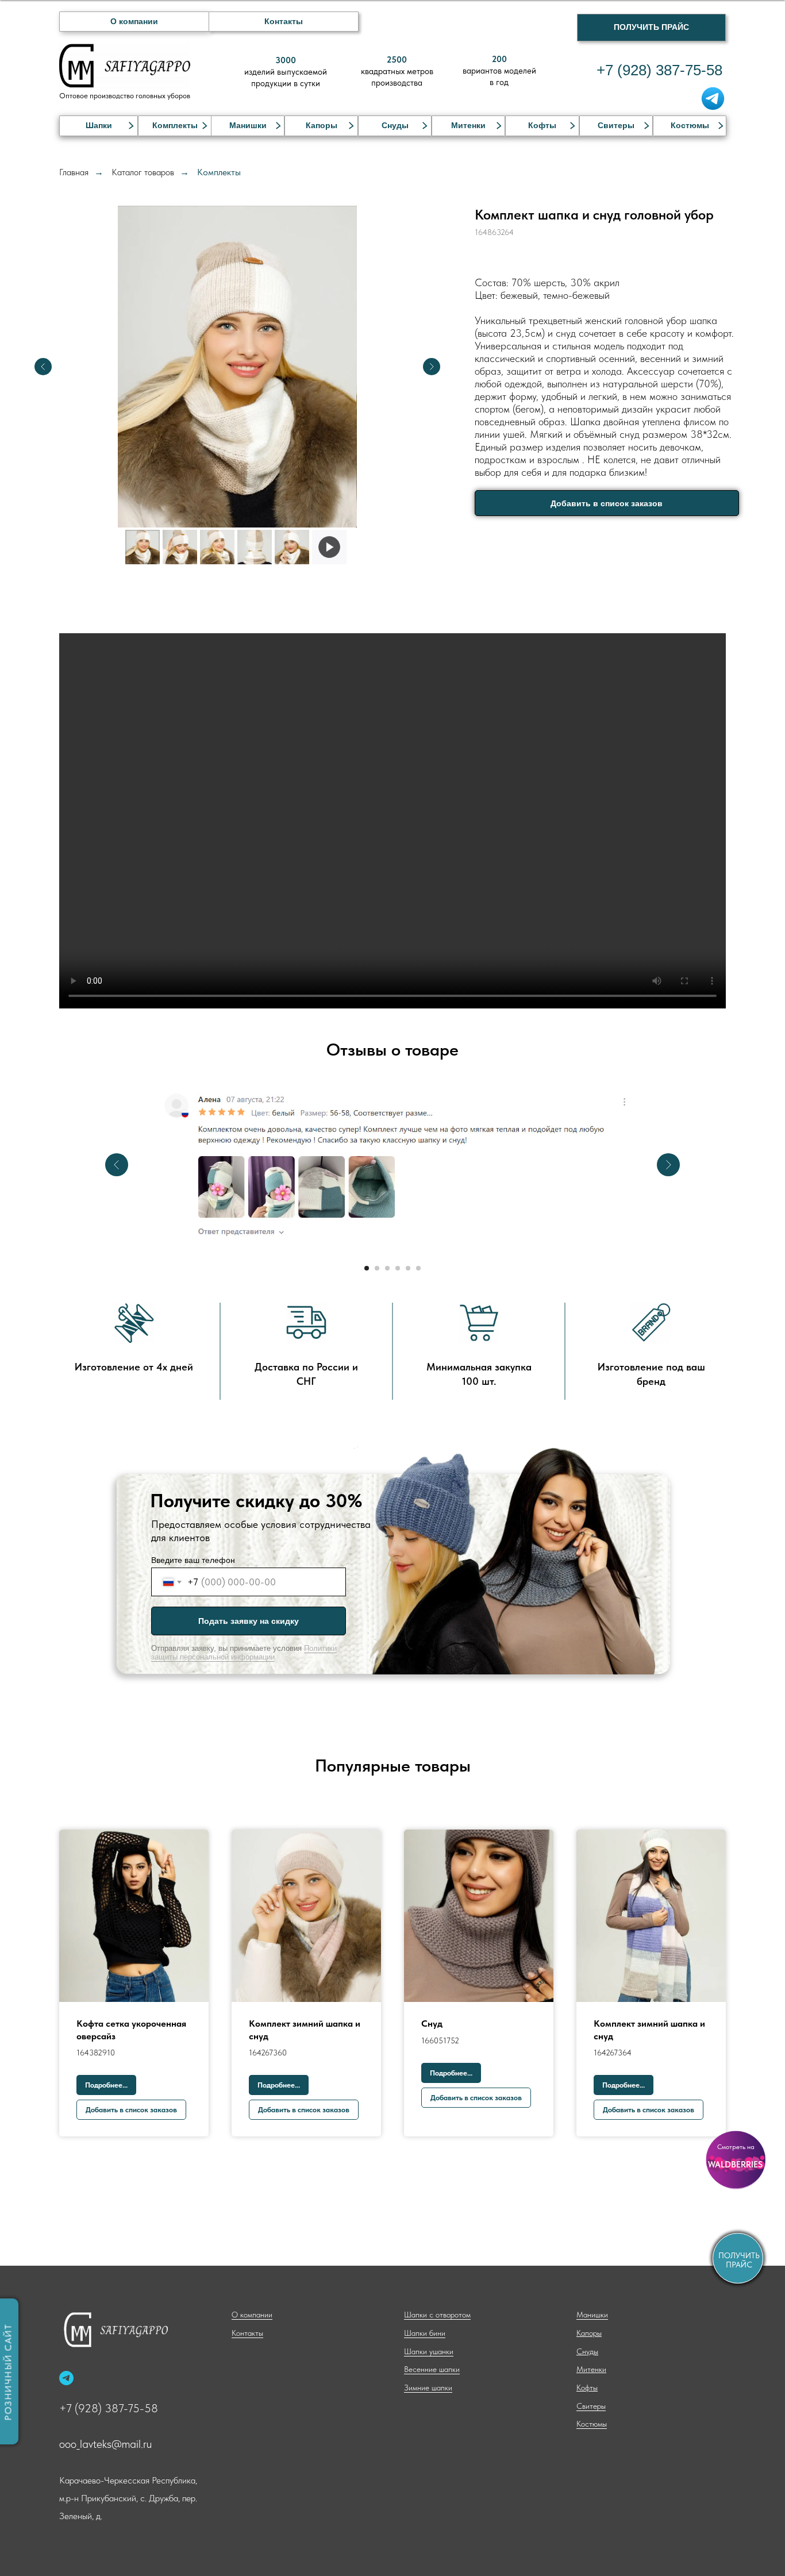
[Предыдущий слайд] (43, 367)
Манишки (248, 125)
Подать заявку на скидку (249, 1621)
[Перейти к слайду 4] (398, 1268)
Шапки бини (84, 175)
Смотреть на (736, 2147)
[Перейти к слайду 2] (377, 1268)
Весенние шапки (92, 215)
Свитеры (616, 125)
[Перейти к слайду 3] (387, 1268)
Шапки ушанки (89, 195)
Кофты (542, 125)
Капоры (322, 125)
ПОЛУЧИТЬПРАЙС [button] (739, 2260)
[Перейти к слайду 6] (418, 1268)
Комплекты (175, 125)
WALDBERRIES (735, 2165)
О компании (134, 21)
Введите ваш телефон (193, 1560)
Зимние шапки (88, 233)
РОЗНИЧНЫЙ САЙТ (8, 2373)
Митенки (468, 125)
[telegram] (66, 2378)
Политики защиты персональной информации (244, 1653)
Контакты (284, 21)
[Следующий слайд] (432, 367)
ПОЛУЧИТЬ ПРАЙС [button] (651, 27)
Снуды (395, 125)
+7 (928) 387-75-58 (109, 2408)
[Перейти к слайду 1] (367, 1268)
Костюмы (690, 125)
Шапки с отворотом (98, 154)
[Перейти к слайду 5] (408, 1268)
